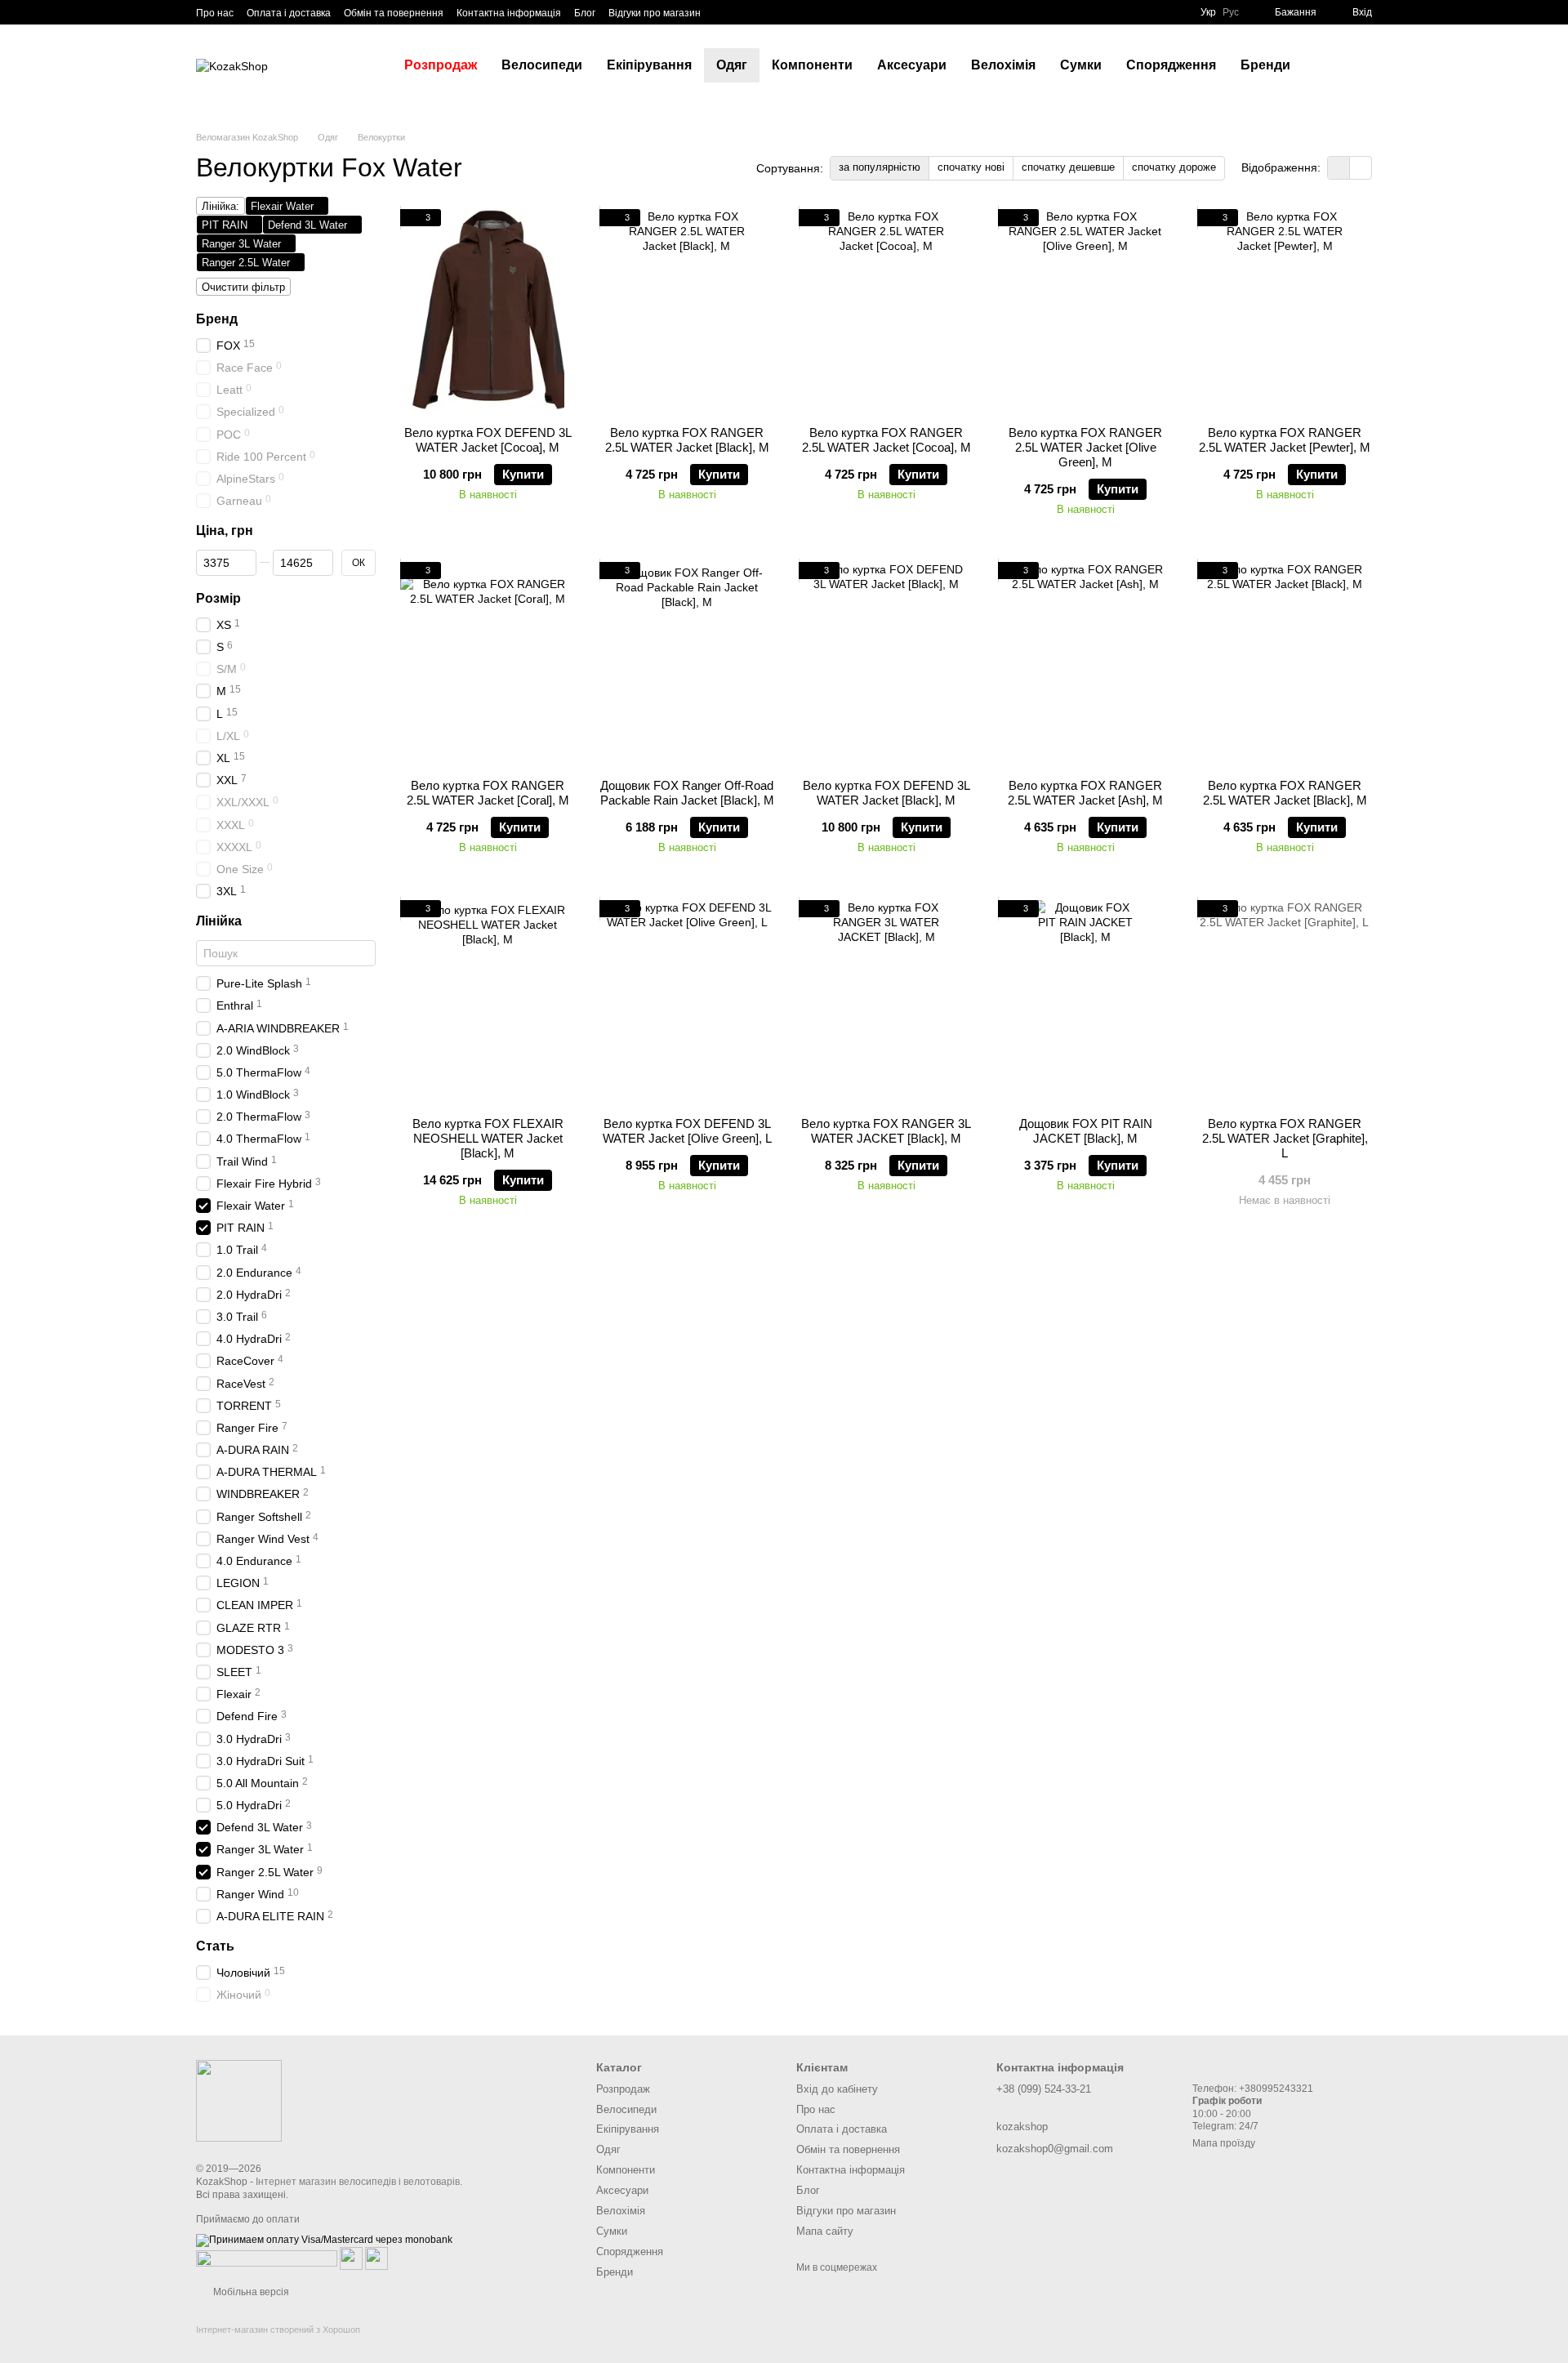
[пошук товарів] (1332, 65)
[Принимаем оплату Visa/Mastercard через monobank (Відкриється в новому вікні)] (324, 2240)
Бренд (217, 319)
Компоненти (812, 65)
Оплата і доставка (289, 13)
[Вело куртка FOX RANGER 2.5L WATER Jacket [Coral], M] (488, 664)
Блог (585, 13)
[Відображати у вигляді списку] (1361, 168)
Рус (1231, 12)
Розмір (218, 598)
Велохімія (1003, 65)
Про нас (215, 13)
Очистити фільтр (243, 287)
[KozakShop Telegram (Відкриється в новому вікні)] (724, 12)
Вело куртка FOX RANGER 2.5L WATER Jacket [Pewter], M (1285, 440)
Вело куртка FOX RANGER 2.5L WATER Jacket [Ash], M (1085, 793)
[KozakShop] (239, 2100)
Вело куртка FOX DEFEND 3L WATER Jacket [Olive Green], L (687, 1131)
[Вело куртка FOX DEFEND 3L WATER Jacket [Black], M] (886, 664)
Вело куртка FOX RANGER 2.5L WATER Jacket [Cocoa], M (886, 440)
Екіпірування (649, 65)
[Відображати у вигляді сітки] (1339, 168)
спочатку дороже (1174, 167)
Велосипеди (542, 65)
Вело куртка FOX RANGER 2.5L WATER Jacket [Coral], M (488, 793)
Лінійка (219, 921)
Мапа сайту (825, 2231)
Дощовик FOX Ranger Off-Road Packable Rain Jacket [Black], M (687, 793)
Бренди (1265, 65)
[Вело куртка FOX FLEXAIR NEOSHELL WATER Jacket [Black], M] (488, 1002)
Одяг (732, 65)
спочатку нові (971, 167)
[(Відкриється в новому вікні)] (351, 2258)
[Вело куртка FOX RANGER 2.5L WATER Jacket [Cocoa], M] (886, 311)
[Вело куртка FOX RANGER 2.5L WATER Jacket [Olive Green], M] (1085, 311)
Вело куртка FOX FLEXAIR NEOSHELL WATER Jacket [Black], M (488, 1138)
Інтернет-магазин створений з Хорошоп (278, 2330)
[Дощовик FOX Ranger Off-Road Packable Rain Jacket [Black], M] (687, 664)
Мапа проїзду (1224, 2143)
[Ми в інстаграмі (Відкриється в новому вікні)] (763, 12)
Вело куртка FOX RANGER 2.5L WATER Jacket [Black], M (687, 440)
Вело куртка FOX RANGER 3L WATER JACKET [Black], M (886, 1131)
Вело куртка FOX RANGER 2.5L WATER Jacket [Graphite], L (1285, 1138)
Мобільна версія (250, 2292)
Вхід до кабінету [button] (837, 2089)
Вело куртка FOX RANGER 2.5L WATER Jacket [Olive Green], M (1085, 447)
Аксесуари (912, 65)
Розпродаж (441, 65)
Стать (215, 1946)
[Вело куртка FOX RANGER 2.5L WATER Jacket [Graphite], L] (1285, 1002)
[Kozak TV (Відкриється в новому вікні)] (743, 12)
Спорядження (1171, 65)
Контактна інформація (509, 13)
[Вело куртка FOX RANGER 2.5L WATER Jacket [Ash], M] (1085, 664)
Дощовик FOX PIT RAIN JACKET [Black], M (1086, 1131)
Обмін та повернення (394, 13)
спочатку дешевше (1068, 167)
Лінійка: (220, 206)
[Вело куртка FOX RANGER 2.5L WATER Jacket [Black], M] (687, 311)
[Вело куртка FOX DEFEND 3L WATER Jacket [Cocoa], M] (488, 311)
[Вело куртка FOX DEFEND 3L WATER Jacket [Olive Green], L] (687, 1002)
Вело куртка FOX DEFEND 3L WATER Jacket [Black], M (886, 793)
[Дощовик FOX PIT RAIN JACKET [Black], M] (1085, 1002)
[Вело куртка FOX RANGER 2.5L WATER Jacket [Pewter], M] (1285, 311)
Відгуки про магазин (655, 13)
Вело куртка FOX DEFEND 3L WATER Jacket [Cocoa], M (488, 440)
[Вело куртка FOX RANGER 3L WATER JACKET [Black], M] (886, 1002)
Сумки (1081, 65)
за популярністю (880, 167)
